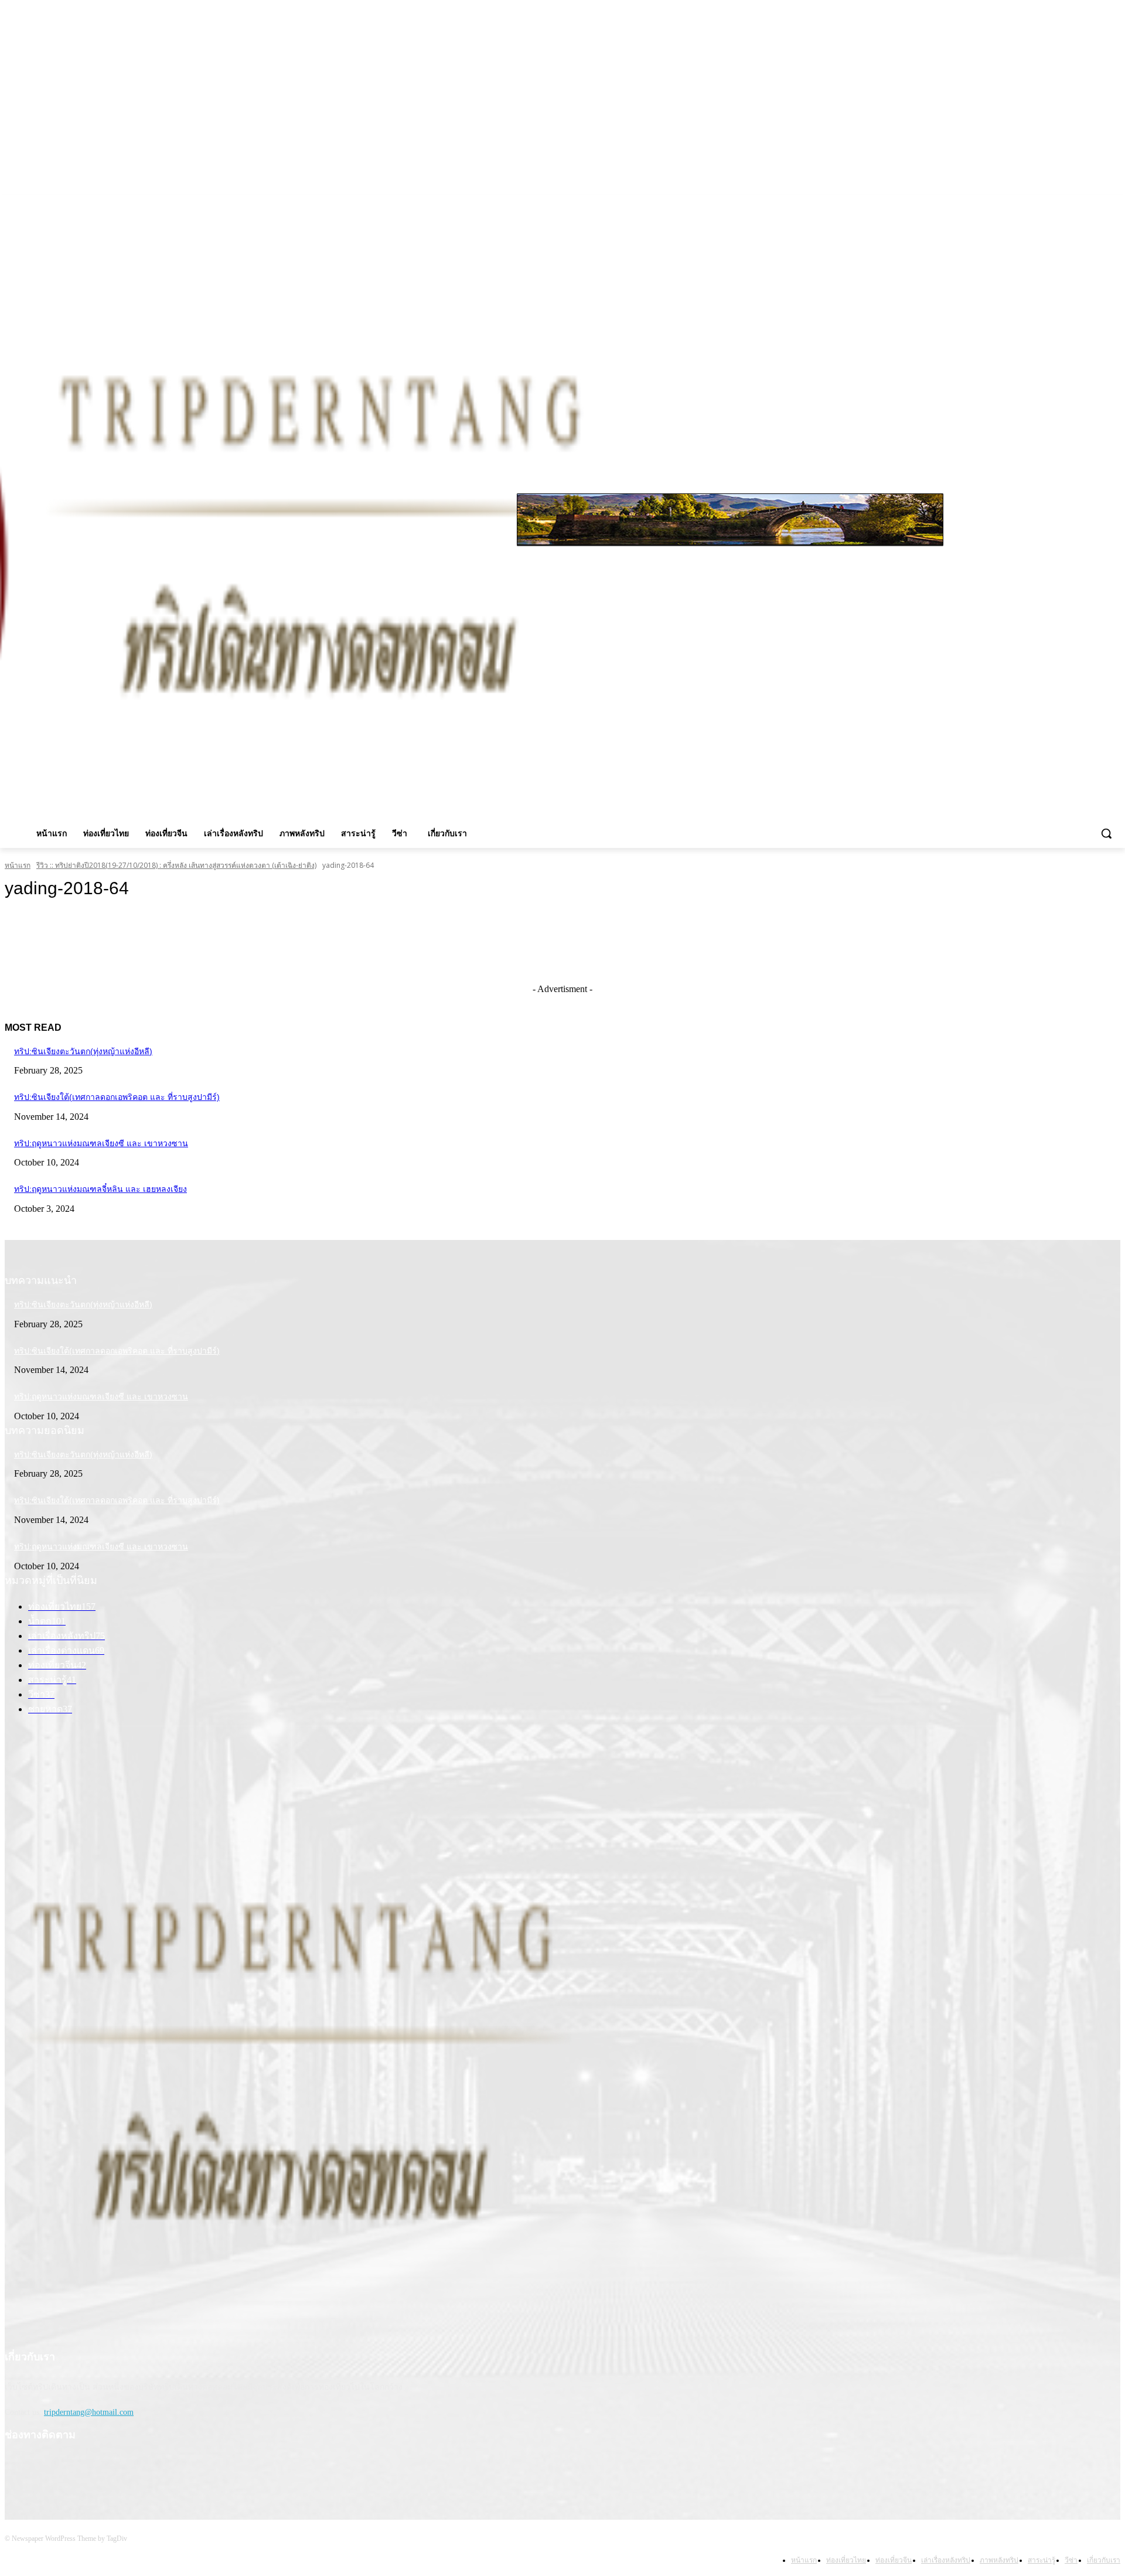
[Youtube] (1114, 203)
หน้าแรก (18, 865)
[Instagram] (1081, 203)
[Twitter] (1097, 203)
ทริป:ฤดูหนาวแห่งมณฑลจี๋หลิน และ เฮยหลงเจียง (100, 1189)
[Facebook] (1065, 203)
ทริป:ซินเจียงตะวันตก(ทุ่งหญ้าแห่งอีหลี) (83, 1051)
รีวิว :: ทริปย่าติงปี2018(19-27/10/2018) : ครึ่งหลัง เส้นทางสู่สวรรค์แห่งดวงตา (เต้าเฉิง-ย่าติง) (176, 865)
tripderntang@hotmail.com (89, 2412)
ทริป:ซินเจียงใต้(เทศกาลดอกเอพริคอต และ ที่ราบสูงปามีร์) (117, 1097)
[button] (1106, 833)
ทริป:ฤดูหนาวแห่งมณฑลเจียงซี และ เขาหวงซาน (101, 1143)
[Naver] (101, 2471)
